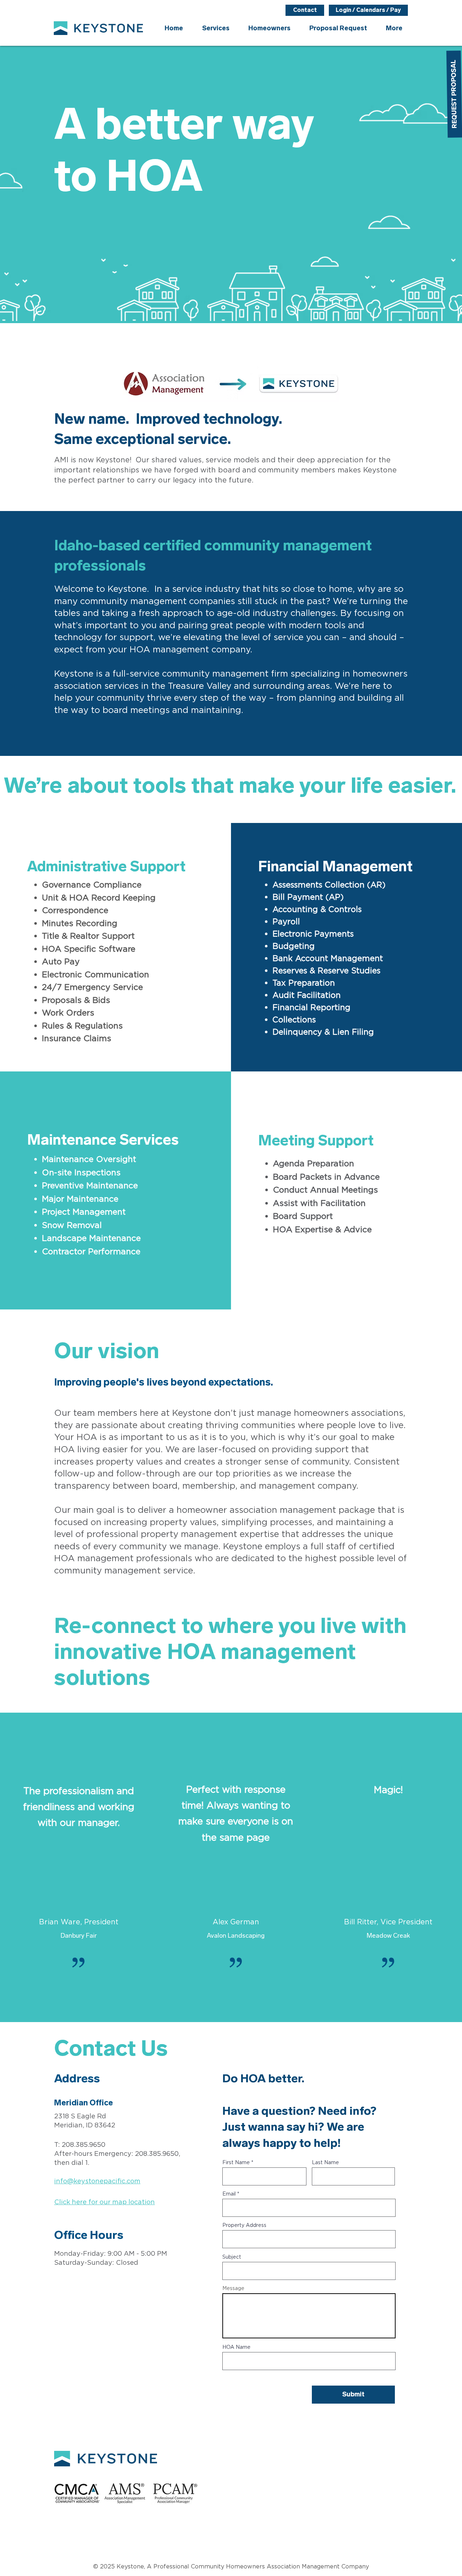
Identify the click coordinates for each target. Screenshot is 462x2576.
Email (229, 2194)
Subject (232, 2257)
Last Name (325, 2163)
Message (233, 2289)
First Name (236, 2163)
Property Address (244, 2225)
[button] (269, 28)
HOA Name (236, 2347)
